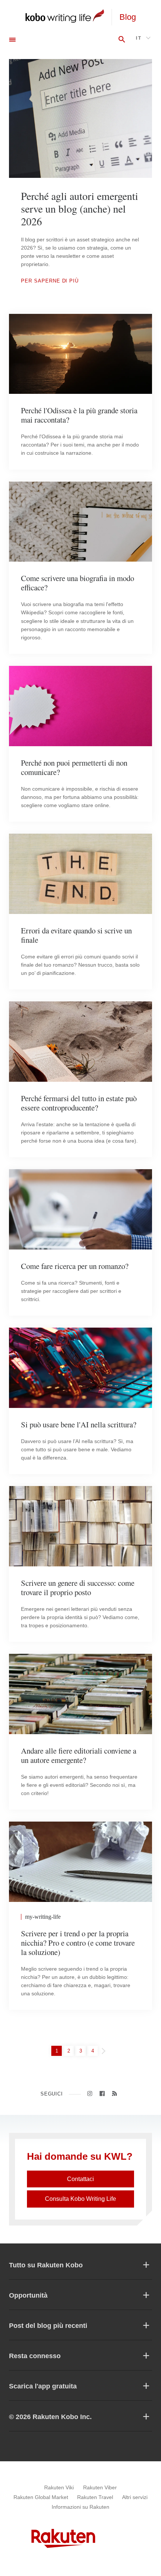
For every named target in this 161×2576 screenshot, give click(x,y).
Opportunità (28, 2295)
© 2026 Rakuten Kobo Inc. (50, 2417)
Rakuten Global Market (41, 2497)
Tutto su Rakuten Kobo (46, 2265)
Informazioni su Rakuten (80, 2507)
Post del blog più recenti (48, 2326)
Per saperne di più (50, 281)
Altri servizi (135, 2497)
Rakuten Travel (95, 2497)
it (139, 38)
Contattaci (80, 2179)
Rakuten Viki (59, 2487)
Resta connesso (35, 2356)
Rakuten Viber (100, 2487)
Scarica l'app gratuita (43, 2386)
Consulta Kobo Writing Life (80, 2199)
